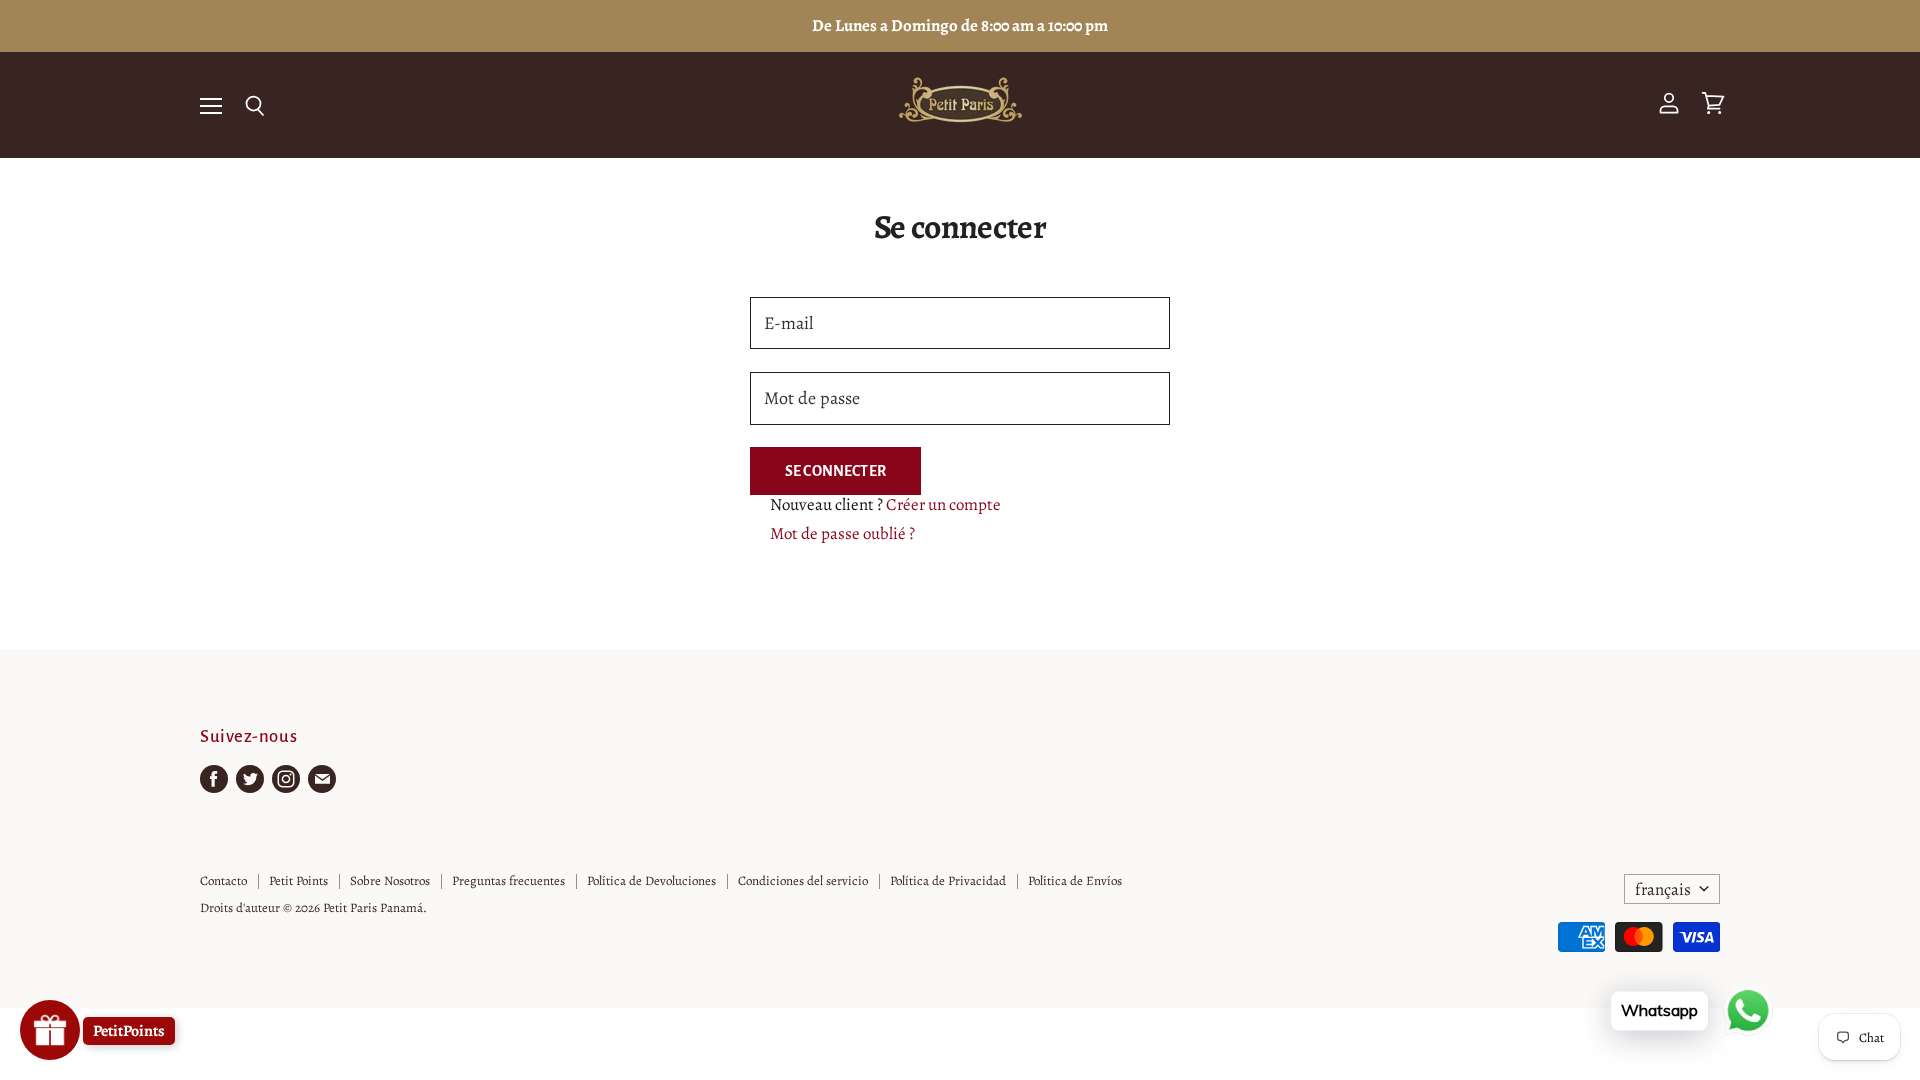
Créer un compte (943, 504)
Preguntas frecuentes (508, 880)
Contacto (223, 880)
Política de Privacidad (948, 880)
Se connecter (835, 471)
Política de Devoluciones (651, 880)
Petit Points (298, 880)
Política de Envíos (1075, 880)
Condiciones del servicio (803, 880)
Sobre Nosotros (390, 880)
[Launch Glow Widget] (50, 1030)
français (1663, 889)
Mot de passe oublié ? (842, 533)
